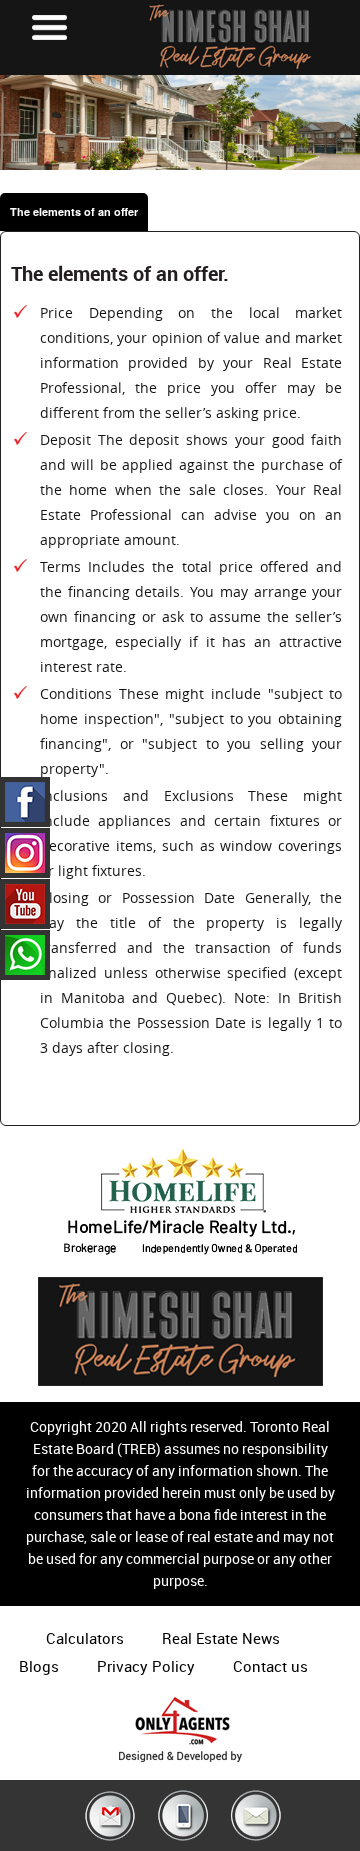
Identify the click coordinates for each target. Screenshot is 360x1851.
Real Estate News (221, 1638)
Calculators (85, 1638)
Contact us (270, 1666)
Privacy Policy (146, 1666)
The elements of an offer (74, 211)
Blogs (39, 1666)
